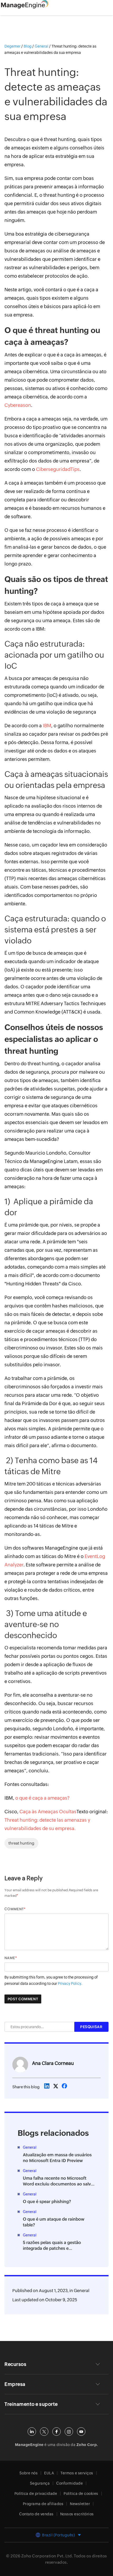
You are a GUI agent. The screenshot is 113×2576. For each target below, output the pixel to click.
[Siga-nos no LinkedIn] (32, 2432)
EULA (49, 2473)
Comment (14, 1909)
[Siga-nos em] (44, 2432)
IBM (47, 726)
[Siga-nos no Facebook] (56, 2432)
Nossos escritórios (77, 2514)
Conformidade (70, 2483)
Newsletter (80, 2504)
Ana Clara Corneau (53, 2063)
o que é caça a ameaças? (42, 1798)
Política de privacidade (36, 2494)
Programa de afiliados (43, 2504)
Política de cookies (81, 2494)
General (82, 2291)
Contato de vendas (36, 2514)
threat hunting (21, 1843)
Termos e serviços (77, 2473)
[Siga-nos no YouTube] (81, 2432)
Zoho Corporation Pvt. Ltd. (47, 2556)
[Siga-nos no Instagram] (69, 2432)
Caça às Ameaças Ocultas (48, 1812)
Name (10, 1958)
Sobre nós (29, 2473)
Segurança (40, 2483)
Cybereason (18, 405)
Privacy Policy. (70, 1983)
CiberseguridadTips (58, 469)
